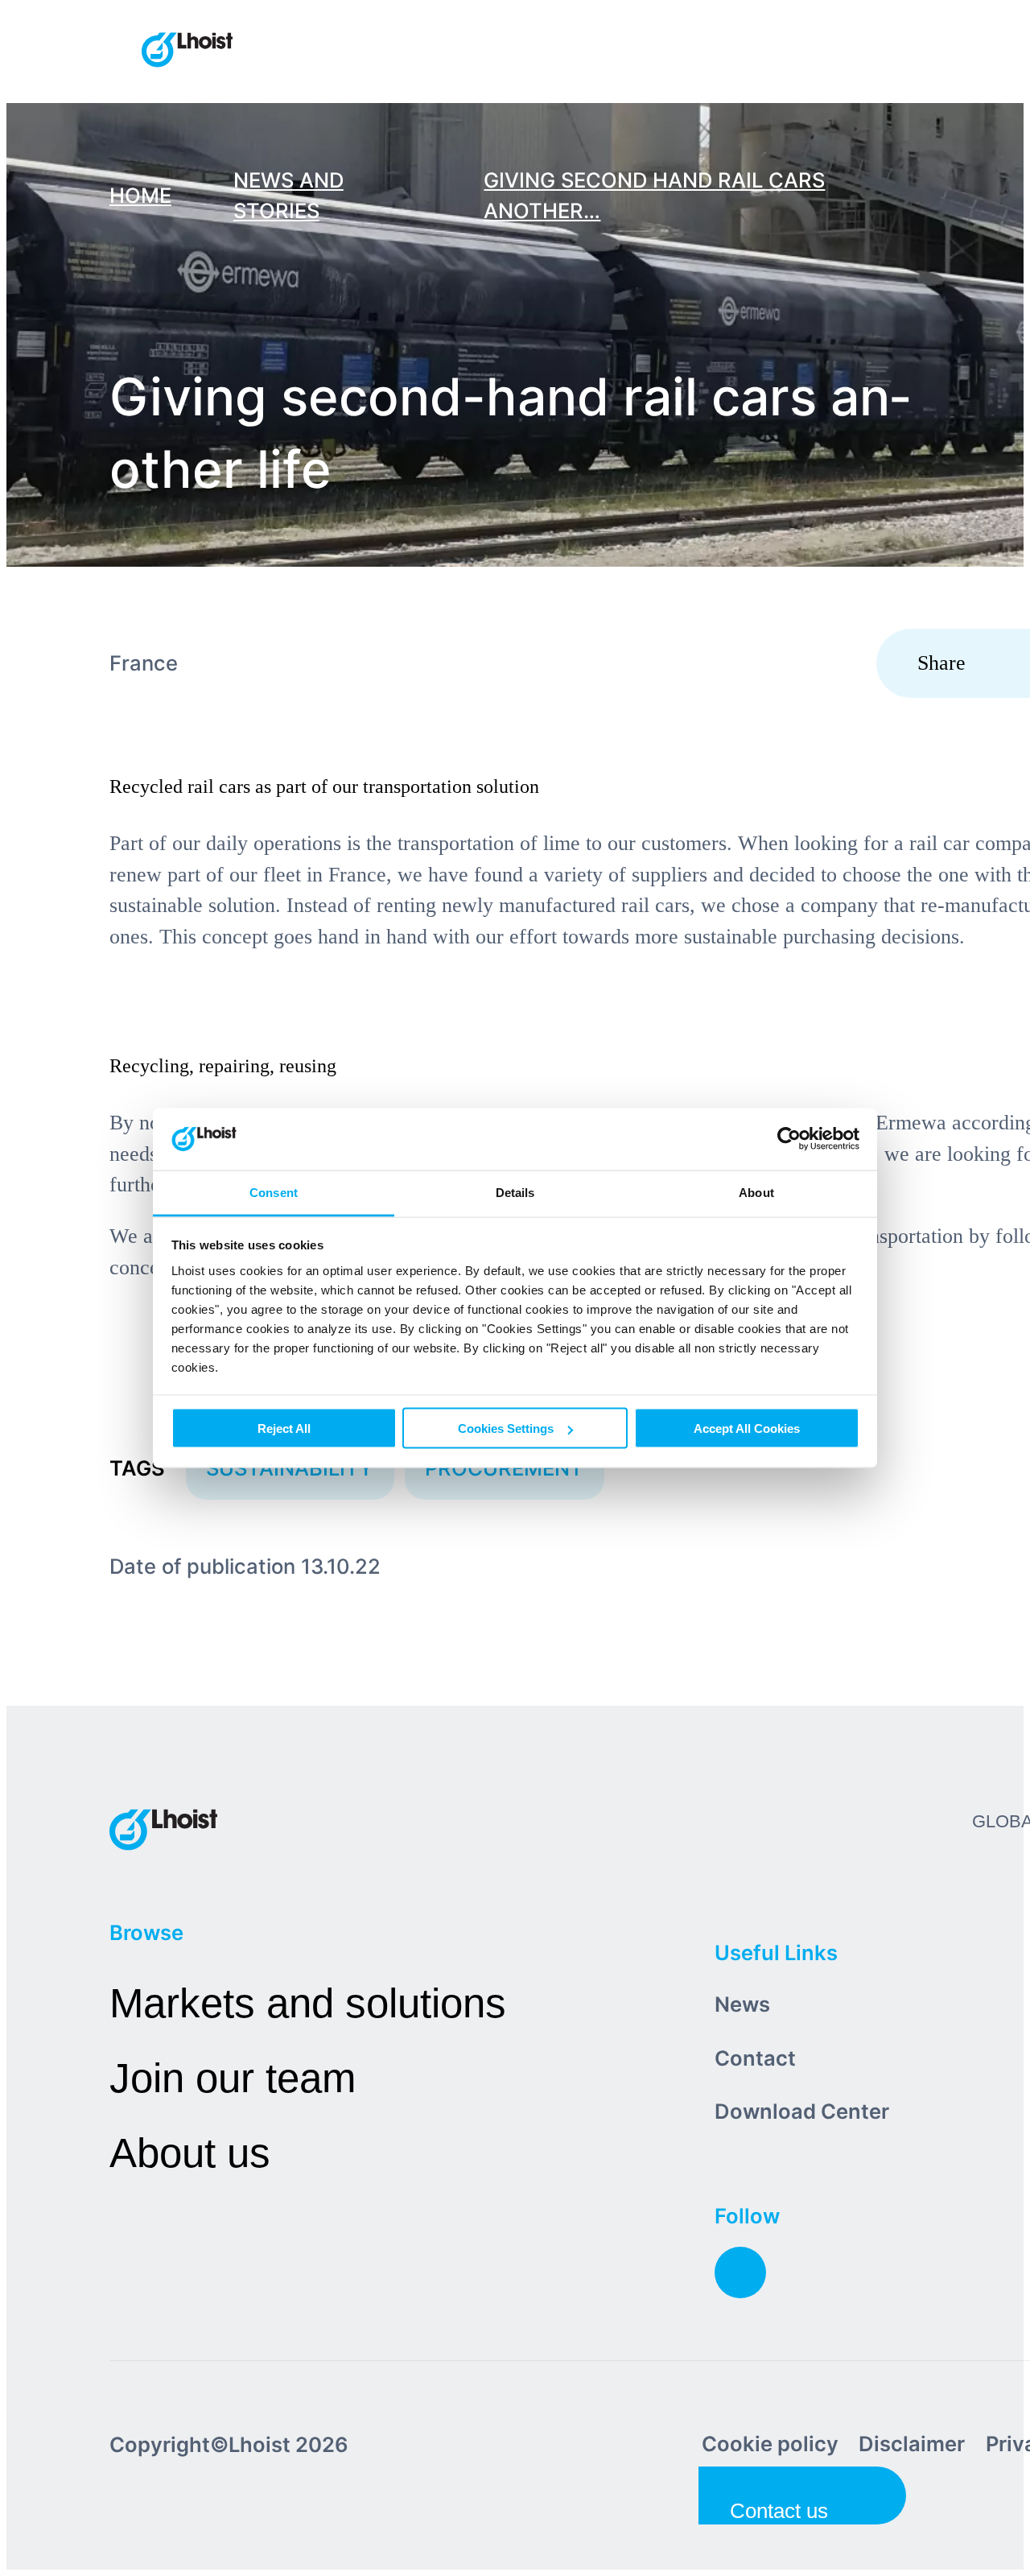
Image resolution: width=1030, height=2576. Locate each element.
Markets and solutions (308, 2003)
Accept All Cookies (747, 1428)
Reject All (284, 1428)
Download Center (802, 2111)
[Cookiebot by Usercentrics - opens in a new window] (789, 1139)
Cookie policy (770, 2444)
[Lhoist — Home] (187, 52)
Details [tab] (515, 1192)
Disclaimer (912, 2444)
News (742, 2004)
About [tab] (756, 1192)
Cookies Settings (506, 1428)
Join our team (233, 2078)
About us (190, 2153)
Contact (755, 2058)
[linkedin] (740, 2273)
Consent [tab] (274, 1192)
